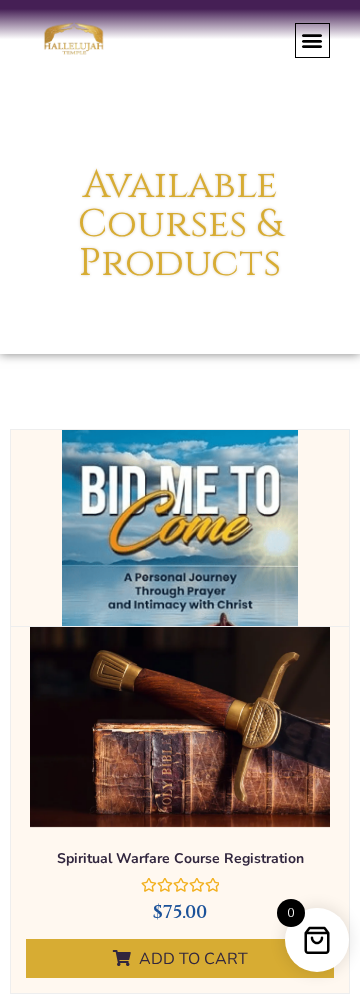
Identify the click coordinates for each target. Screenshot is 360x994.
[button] (312, 40)
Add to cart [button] (193, 959)
